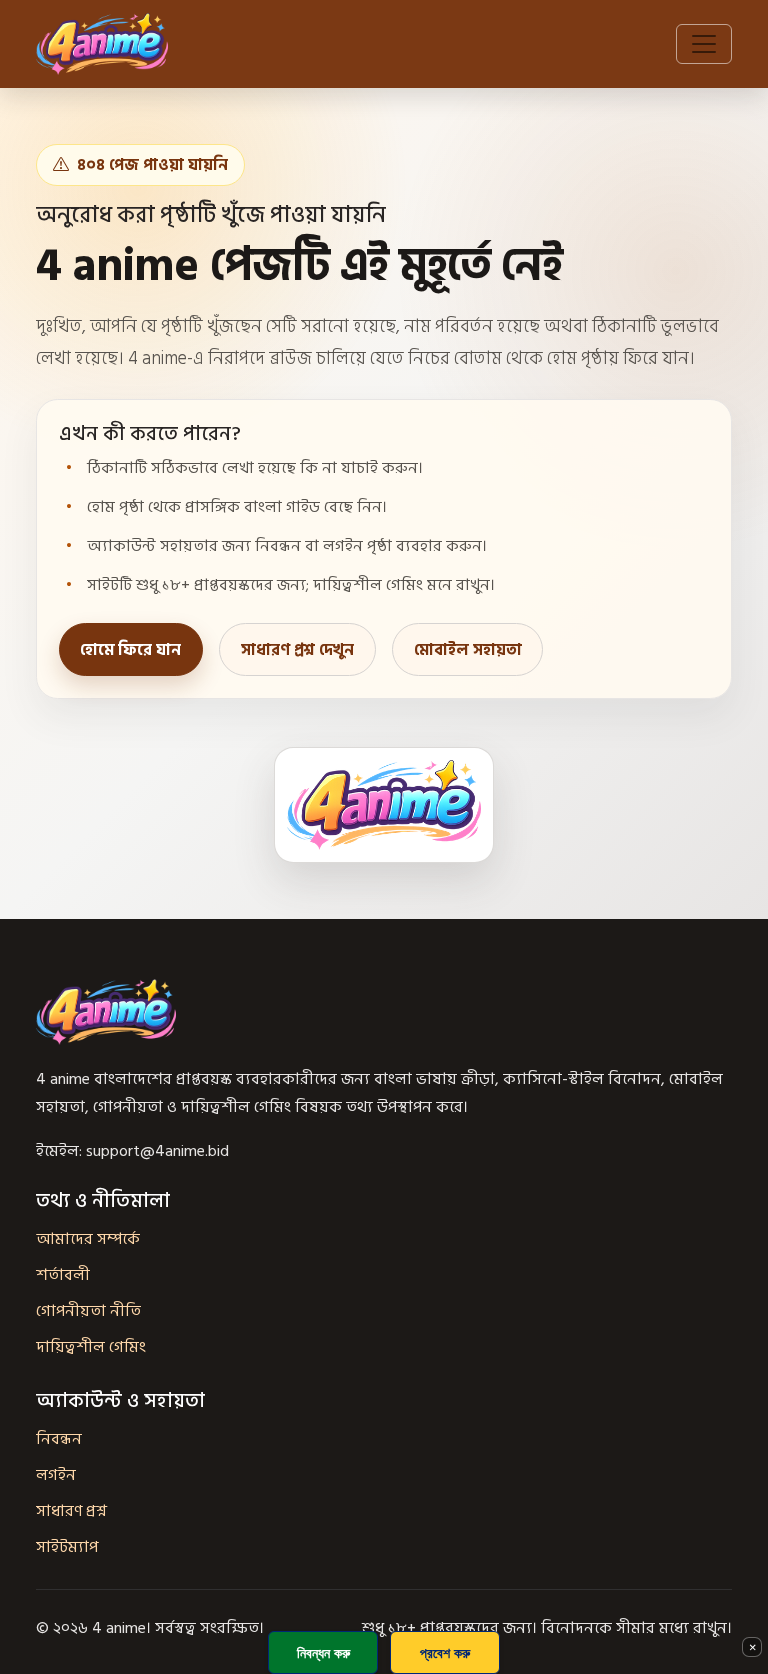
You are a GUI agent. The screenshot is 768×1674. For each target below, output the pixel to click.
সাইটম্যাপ (67, 1547)
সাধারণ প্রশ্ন (71, 1511)
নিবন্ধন (59, 1439)
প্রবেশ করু (445, 1652)
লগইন (56, 1475)
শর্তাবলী (63, 1275)
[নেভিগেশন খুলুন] (704, 44)
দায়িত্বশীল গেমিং (91, 1347)
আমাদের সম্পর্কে (88, 1239)
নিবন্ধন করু (323, 1652)
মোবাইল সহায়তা (468, 650)
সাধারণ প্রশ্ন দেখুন (297, 650)
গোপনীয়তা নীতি (88, 1311)
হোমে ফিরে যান (130, 650)
